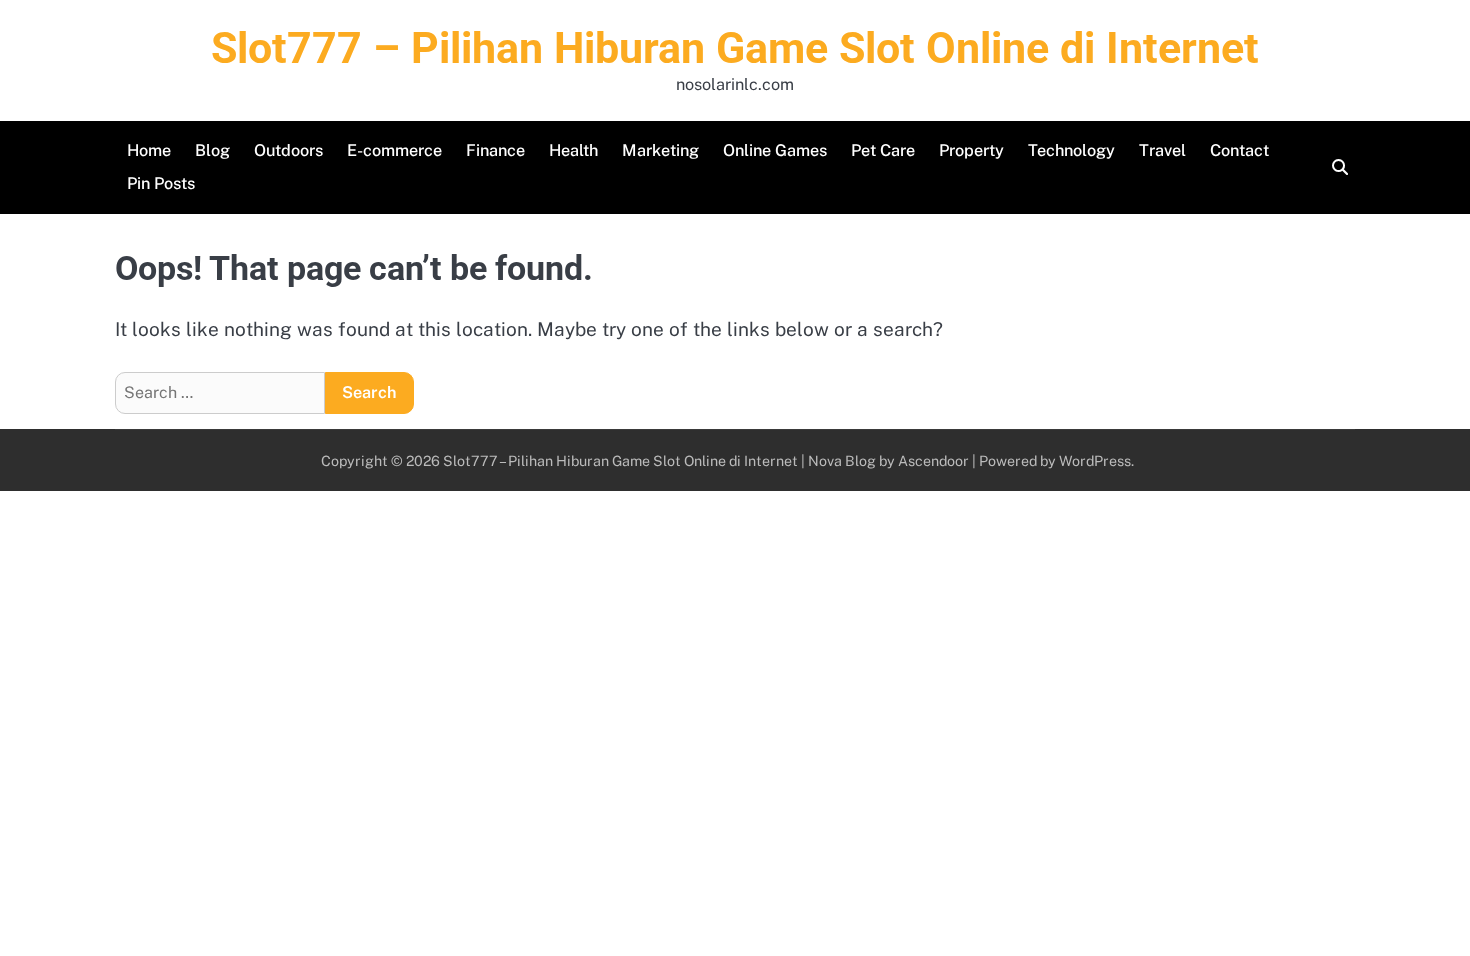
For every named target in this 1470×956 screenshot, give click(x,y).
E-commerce (394, 150)
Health (573, 150)
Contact (1239, 150)
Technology (1071, 150)
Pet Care (883, 150)
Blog (212, 150)
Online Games (775, 150)
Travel (1162, 150)
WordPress (1095, 460)
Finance (495, 150)
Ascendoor (933, 460)
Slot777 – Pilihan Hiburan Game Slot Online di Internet (735, 48)
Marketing (660, 150)
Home (149, 150)
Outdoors (288, 150)
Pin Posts (161, 183)
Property (971, 150)
